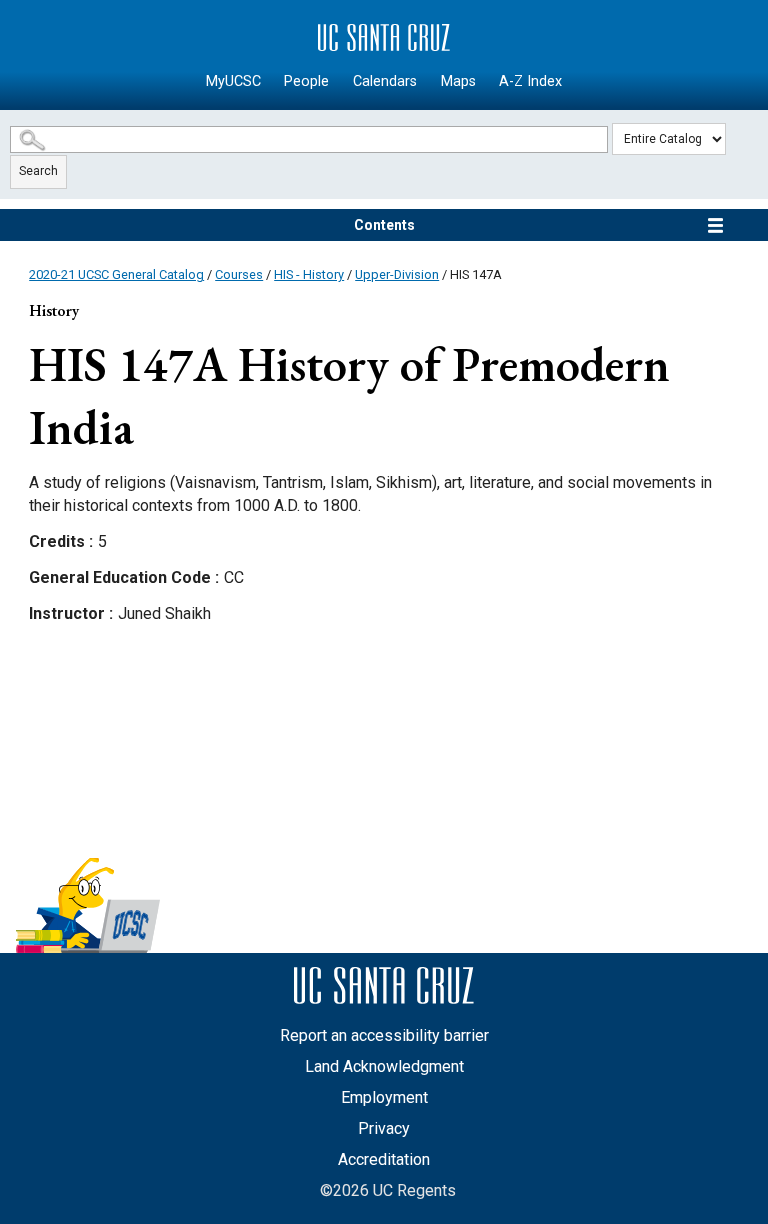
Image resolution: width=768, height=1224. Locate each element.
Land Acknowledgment (384, 1066)
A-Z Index (530, 81)
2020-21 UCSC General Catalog (116, 274)
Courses (239, 274)
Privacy (384, 1128)
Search (38, 171)
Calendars (385, 81)
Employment (384, 1097)
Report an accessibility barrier (384, 1035)
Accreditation (384, 1159)
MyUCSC (233, 81)
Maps (458, 81)
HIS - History (309, 274)
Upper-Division (397, 274)
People (306, 81)
